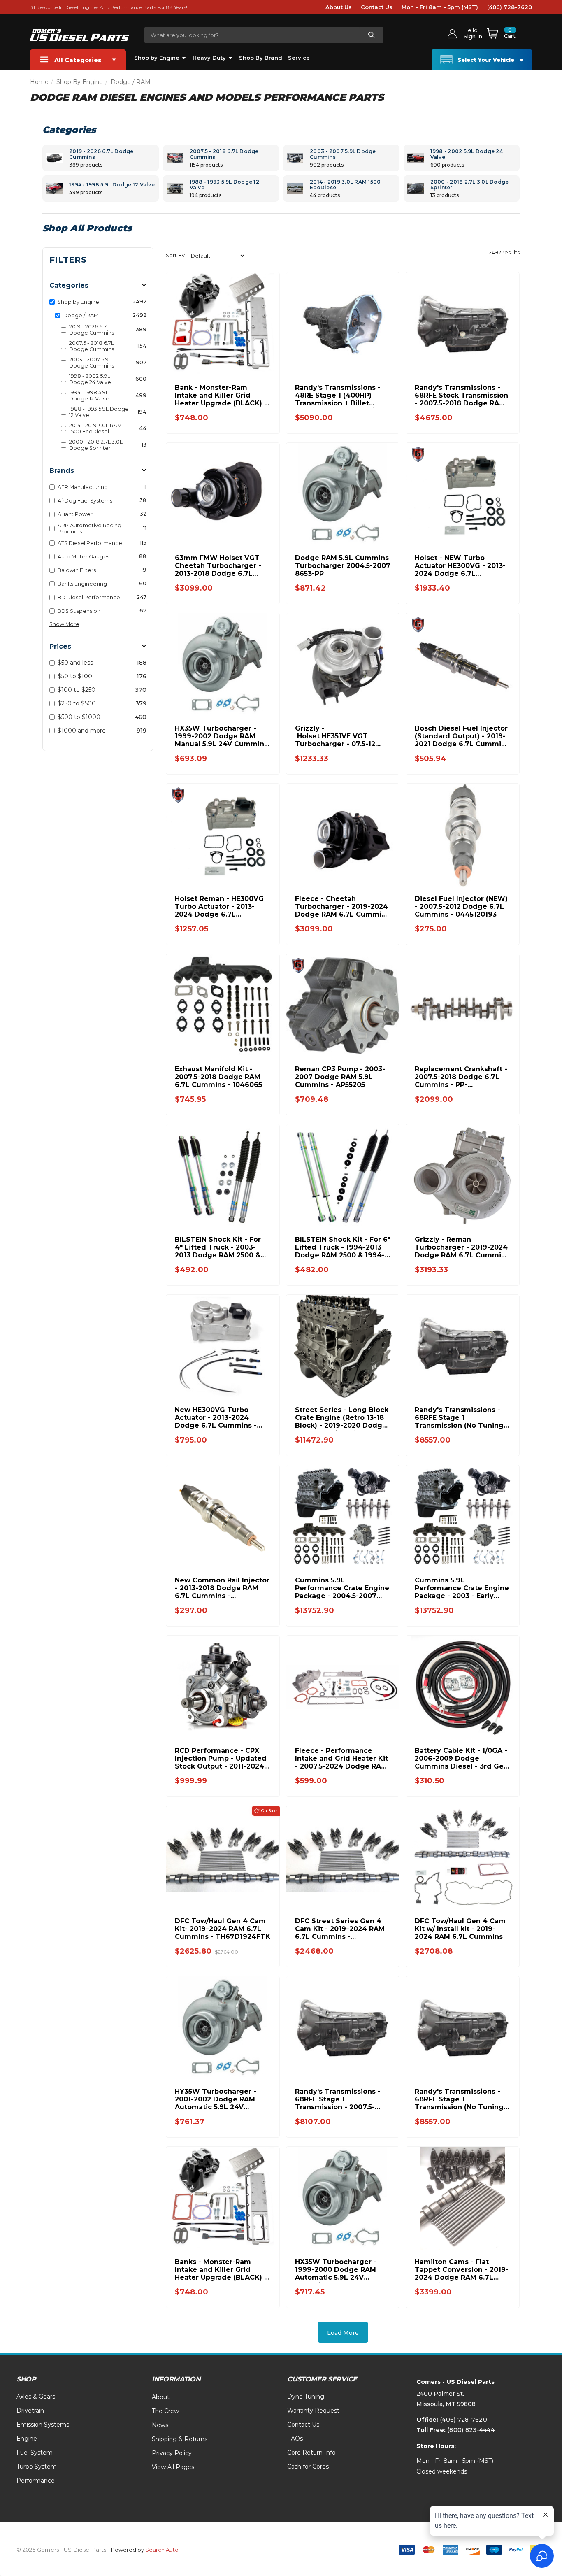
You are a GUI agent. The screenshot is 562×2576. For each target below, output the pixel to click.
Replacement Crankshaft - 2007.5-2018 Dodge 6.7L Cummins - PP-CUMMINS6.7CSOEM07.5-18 (462, 1077)
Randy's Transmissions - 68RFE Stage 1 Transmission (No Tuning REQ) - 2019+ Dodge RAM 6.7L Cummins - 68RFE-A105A (459, 1418)
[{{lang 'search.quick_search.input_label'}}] (371, 35)
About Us (339, 7)
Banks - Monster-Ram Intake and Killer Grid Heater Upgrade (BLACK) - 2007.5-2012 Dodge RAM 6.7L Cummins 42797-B (221, 2270)
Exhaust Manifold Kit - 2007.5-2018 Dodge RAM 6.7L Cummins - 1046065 (218, 1077)
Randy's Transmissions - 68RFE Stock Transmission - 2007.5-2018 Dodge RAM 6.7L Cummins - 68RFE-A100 (461, 395)
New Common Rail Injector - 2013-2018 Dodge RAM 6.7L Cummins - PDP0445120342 (222, 1588)
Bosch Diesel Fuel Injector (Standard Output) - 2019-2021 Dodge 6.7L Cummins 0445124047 (462, 736)
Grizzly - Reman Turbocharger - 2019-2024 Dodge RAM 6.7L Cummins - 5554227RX (462, 1247)
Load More (343, 2333)
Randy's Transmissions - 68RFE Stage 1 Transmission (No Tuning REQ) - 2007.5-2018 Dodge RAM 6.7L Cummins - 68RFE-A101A (461, 2099)
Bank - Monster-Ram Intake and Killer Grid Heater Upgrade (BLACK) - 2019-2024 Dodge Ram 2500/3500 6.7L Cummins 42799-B (221, 395)
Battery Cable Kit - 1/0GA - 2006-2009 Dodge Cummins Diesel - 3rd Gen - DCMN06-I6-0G (461, 1758)
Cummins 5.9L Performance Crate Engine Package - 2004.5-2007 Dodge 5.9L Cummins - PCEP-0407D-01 (342, 1588)
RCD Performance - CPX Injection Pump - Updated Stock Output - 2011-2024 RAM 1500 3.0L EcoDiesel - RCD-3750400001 (221, 1758)
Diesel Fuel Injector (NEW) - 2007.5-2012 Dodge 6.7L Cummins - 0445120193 (461, 906)
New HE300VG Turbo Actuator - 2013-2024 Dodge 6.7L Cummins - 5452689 (216, 1418)
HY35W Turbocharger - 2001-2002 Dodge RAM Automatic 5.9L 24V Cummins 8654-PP (216, 2099)
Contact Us (377, 7)
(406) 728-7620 (510, 7)
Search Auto (162, 2550)
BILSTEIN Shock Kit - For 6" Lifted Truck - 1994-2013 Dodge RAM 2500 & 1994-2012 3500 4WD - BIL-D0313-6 (343, 1247)
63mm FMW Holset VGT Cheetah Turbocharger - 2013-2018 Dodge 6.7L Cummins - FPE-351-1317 (218, 566)
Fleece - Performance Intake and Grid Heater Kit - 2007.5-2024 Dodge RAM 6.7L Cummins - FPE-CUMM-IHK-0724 (341, 1758)
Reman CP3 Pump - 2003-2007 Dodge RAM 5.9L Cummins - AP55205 (340, 1077)
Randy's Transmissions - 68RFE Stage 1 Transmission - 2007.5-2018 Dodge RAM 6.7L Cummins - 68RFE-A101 (338, 2099)
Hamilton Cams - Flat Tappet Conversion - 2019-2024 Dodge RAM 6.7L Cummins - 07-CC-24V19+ (462, 2270)
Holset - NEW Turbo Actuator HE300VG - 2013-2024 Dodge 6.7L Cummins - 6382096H (460, 566)
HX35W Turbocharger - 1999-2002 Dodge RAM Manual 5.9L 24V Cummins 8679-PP (221, 736)
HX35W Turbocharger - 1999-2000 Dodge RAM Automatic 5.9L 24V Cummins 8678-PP (336, 2270)
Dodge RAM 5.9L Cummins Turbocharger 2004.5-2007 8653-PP (343, 566)
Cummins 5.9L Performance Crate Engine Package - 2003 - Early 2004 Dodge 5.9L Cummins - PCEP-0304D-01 (462, 1588)
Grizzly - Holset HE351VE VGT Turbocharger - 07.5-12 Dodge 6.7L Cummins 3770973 (335, 736)
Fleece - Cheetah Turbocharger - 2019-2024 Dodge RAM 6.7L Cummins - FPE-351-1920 (342, 906)
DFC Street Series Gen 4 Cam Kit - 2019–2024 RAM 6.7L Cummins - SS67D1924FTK (340, 1929)
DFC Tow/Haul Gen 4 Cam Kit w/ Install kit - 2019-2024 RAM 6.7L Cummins (460, 1929)
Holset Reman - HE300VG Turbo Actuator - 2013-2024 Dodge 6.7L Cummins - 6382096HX (219, 906)
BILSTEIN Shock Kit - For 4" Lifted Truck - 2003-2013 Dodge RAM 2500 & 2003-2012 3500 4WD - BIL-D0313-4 (223, 1247)
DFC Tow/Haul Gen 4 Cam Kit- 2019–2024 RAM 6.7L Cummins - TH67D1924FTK (223, 1929)
